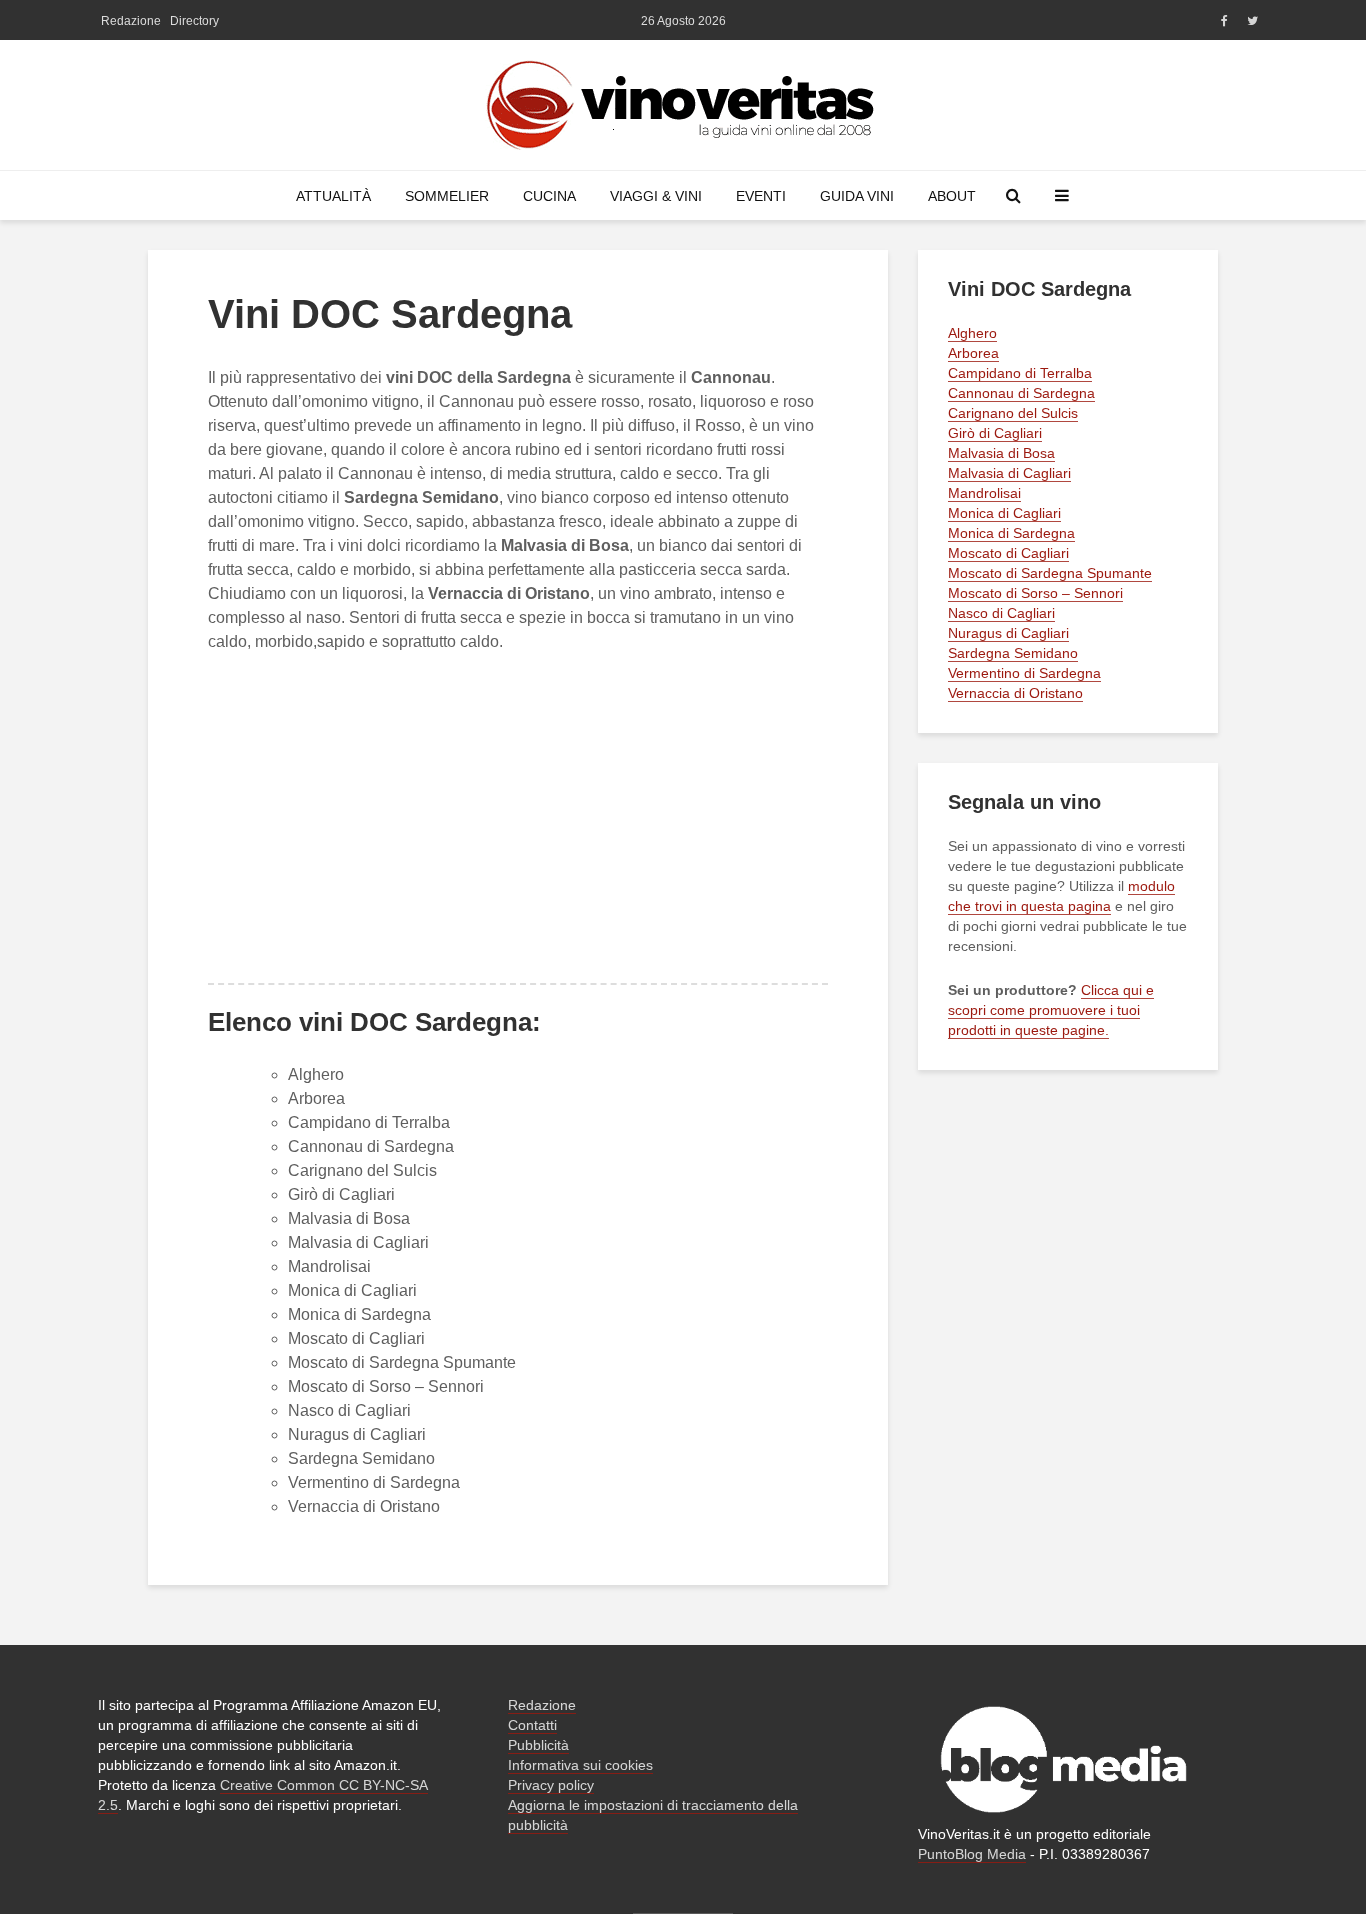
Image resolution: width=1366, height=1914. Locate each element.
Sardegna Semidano (361, 1458)
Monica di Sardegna (359, 1314)
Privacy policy (551, 1785)
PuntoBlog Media (972, 1854)
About (952, 196)
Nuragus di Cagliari (357, 1434)
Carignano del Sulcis (362, 1170)
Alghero (316, 1074)
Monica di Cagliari (352, 1290)
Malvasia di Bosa (349, 1218)
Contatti (532, 1725)
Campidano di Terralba (369, 1122)
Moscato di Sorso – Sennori (386, 1386)
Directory (194, 21)
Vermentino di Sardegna (374, 1482)
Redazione (131, 21)
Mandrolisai (329, 1266)
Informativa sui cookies (580, 1765)
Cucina (549, 196)
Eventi (761, 196)
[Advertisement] (518, 818)
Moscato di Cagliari (356, 1338)
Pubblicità (538, 1745)
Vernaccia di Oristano (364, 1506)
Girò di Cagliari (341, 1194)
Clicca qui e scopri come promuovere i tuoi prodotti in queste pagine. (1051, 1010)
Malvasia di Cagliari (358, 1242)
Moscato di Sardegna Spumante (402, 1362)
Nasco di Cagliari (349, 1410)
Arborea (316, 1098)
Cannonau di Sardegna (371, 1146)
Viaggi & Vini (656, 196)
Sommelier (447, 196)
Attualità (333, 196)
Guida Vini (857, 196)
